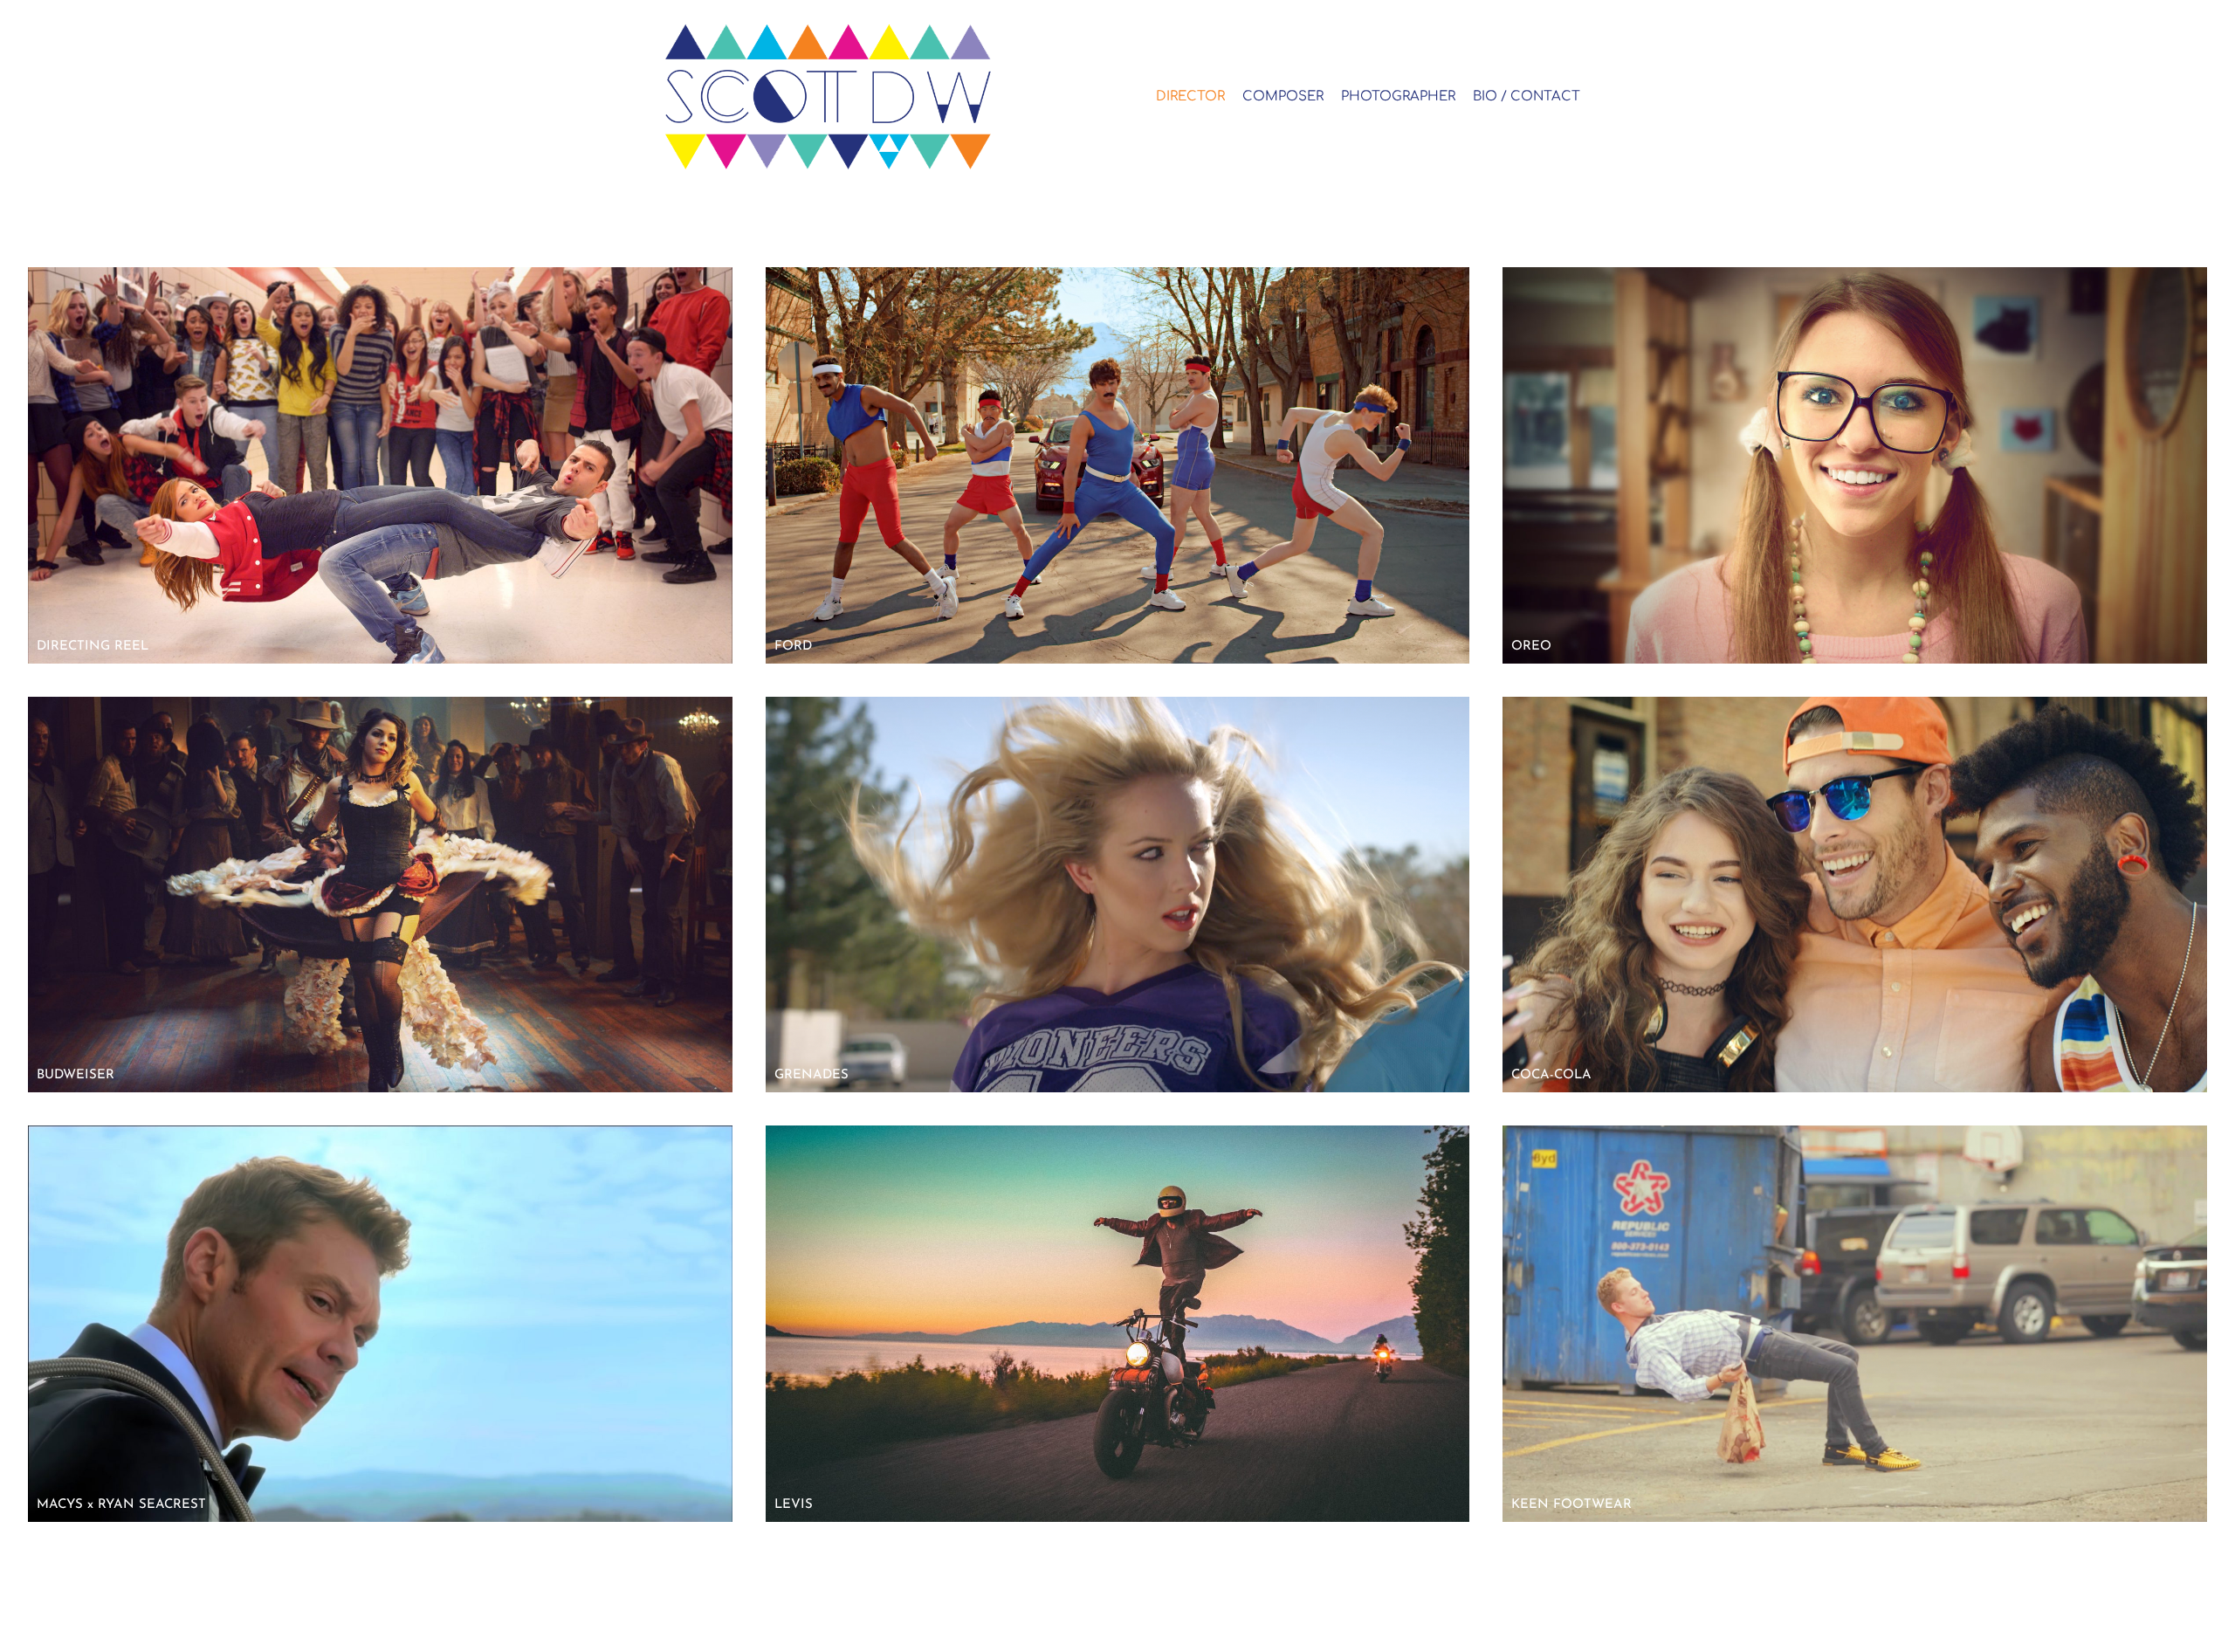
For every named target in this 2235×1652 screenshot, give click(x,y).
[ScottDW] (857, 96)
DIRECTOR (1190, 96)
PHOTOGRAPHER (1398, 96)
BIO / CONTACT (1527, 96)
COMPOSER (1283, 96)
